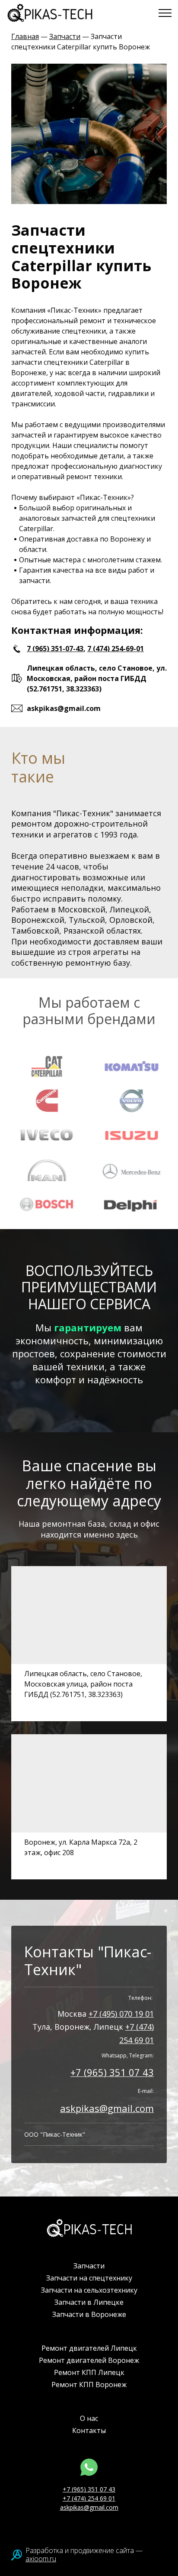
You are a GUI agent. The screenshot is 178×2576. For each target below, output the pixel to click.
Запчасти (65, 36)
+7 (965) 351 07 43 (112, 2072)
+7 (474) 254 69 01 (89, 2498)
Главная (25, 36)
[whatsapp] (89, 2467)
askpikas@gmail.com (107, 2108)
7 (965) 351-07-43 (55, 649)
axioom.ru (41, 2559)
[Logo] (89, 2228)
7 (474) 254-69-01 (116, 649)
